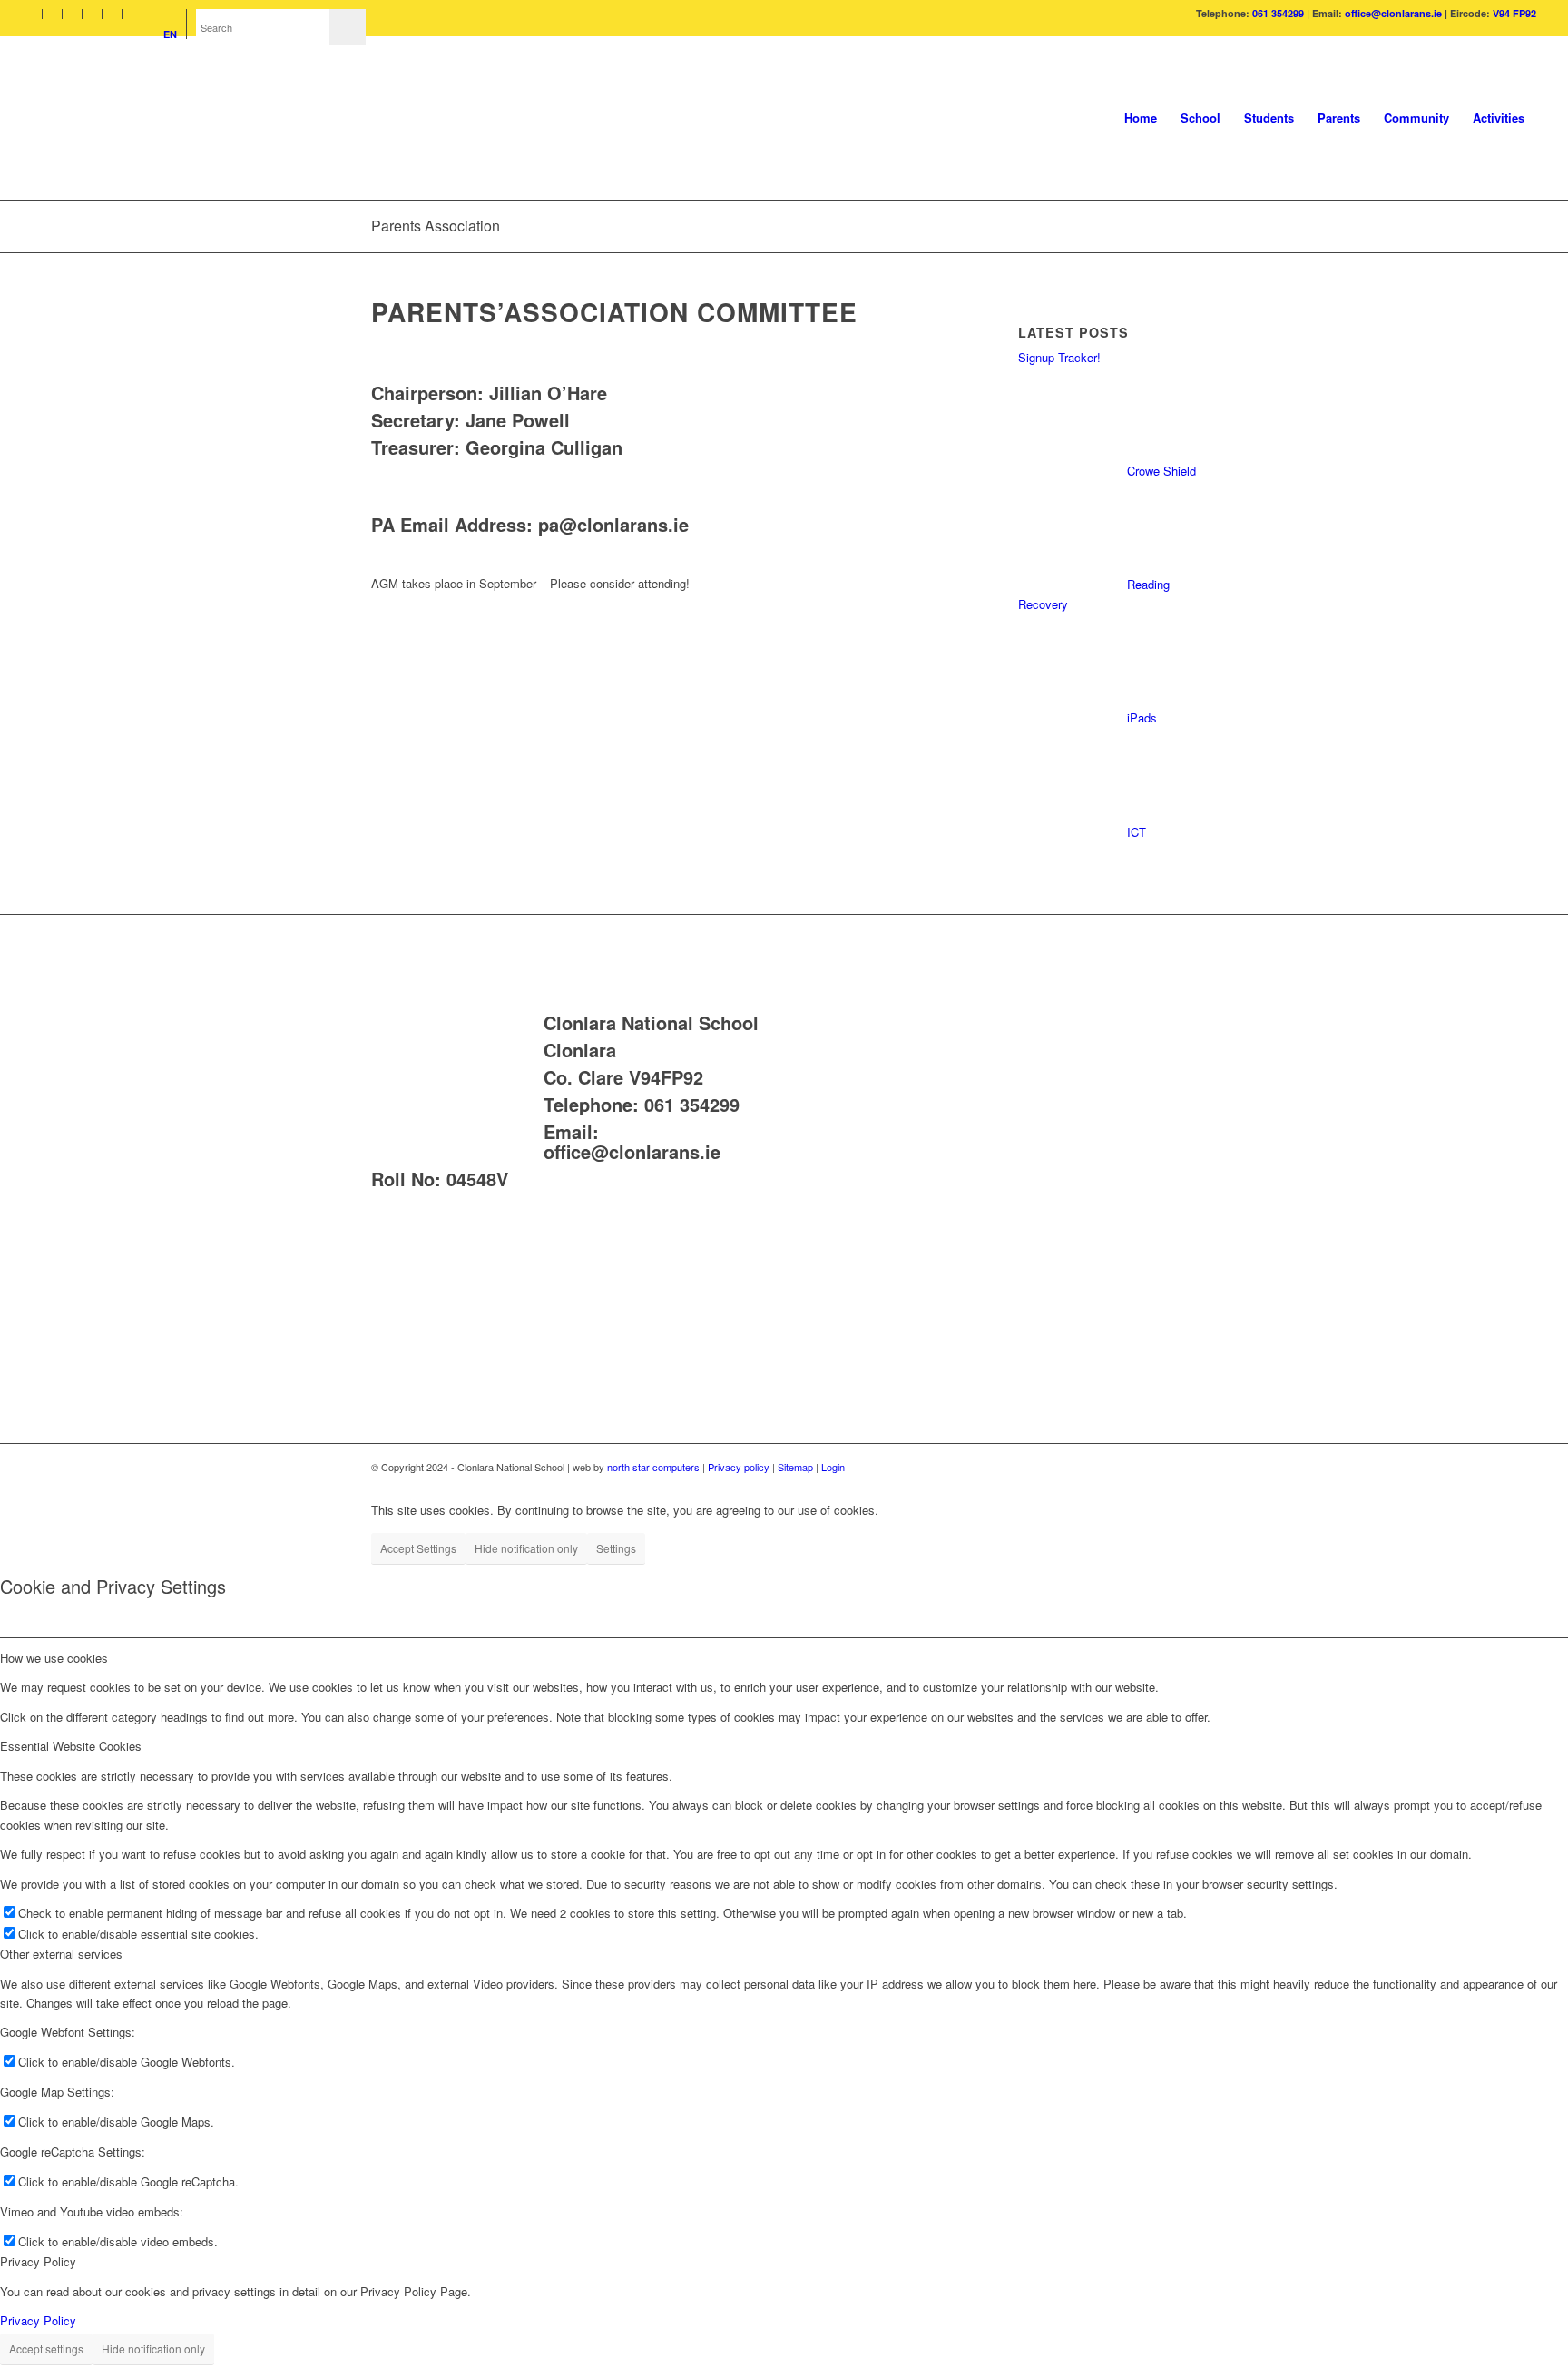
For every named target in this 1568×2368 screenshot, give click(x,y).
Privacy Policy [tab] (38, 2261)
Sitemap (797, 1467)
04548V (477, 1179)
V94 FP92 (1514, 13)
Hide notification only (526, 1548)
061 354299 (1278, 13)
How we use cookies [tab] (54, 1658)
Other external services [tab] (61, 1954)
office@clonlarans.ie (1393, 13)
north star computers (653, 1467)
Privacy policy (739, 1467)
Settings (616, 1548)
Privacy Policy (38, 2320)
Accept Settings (418, 1548)
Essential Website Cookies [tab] (71, 1746)
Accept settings (46, 2348)
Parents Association (436, 226)
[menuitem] (37, 14)
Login (833, 1467)
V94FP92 (666, 1077)
